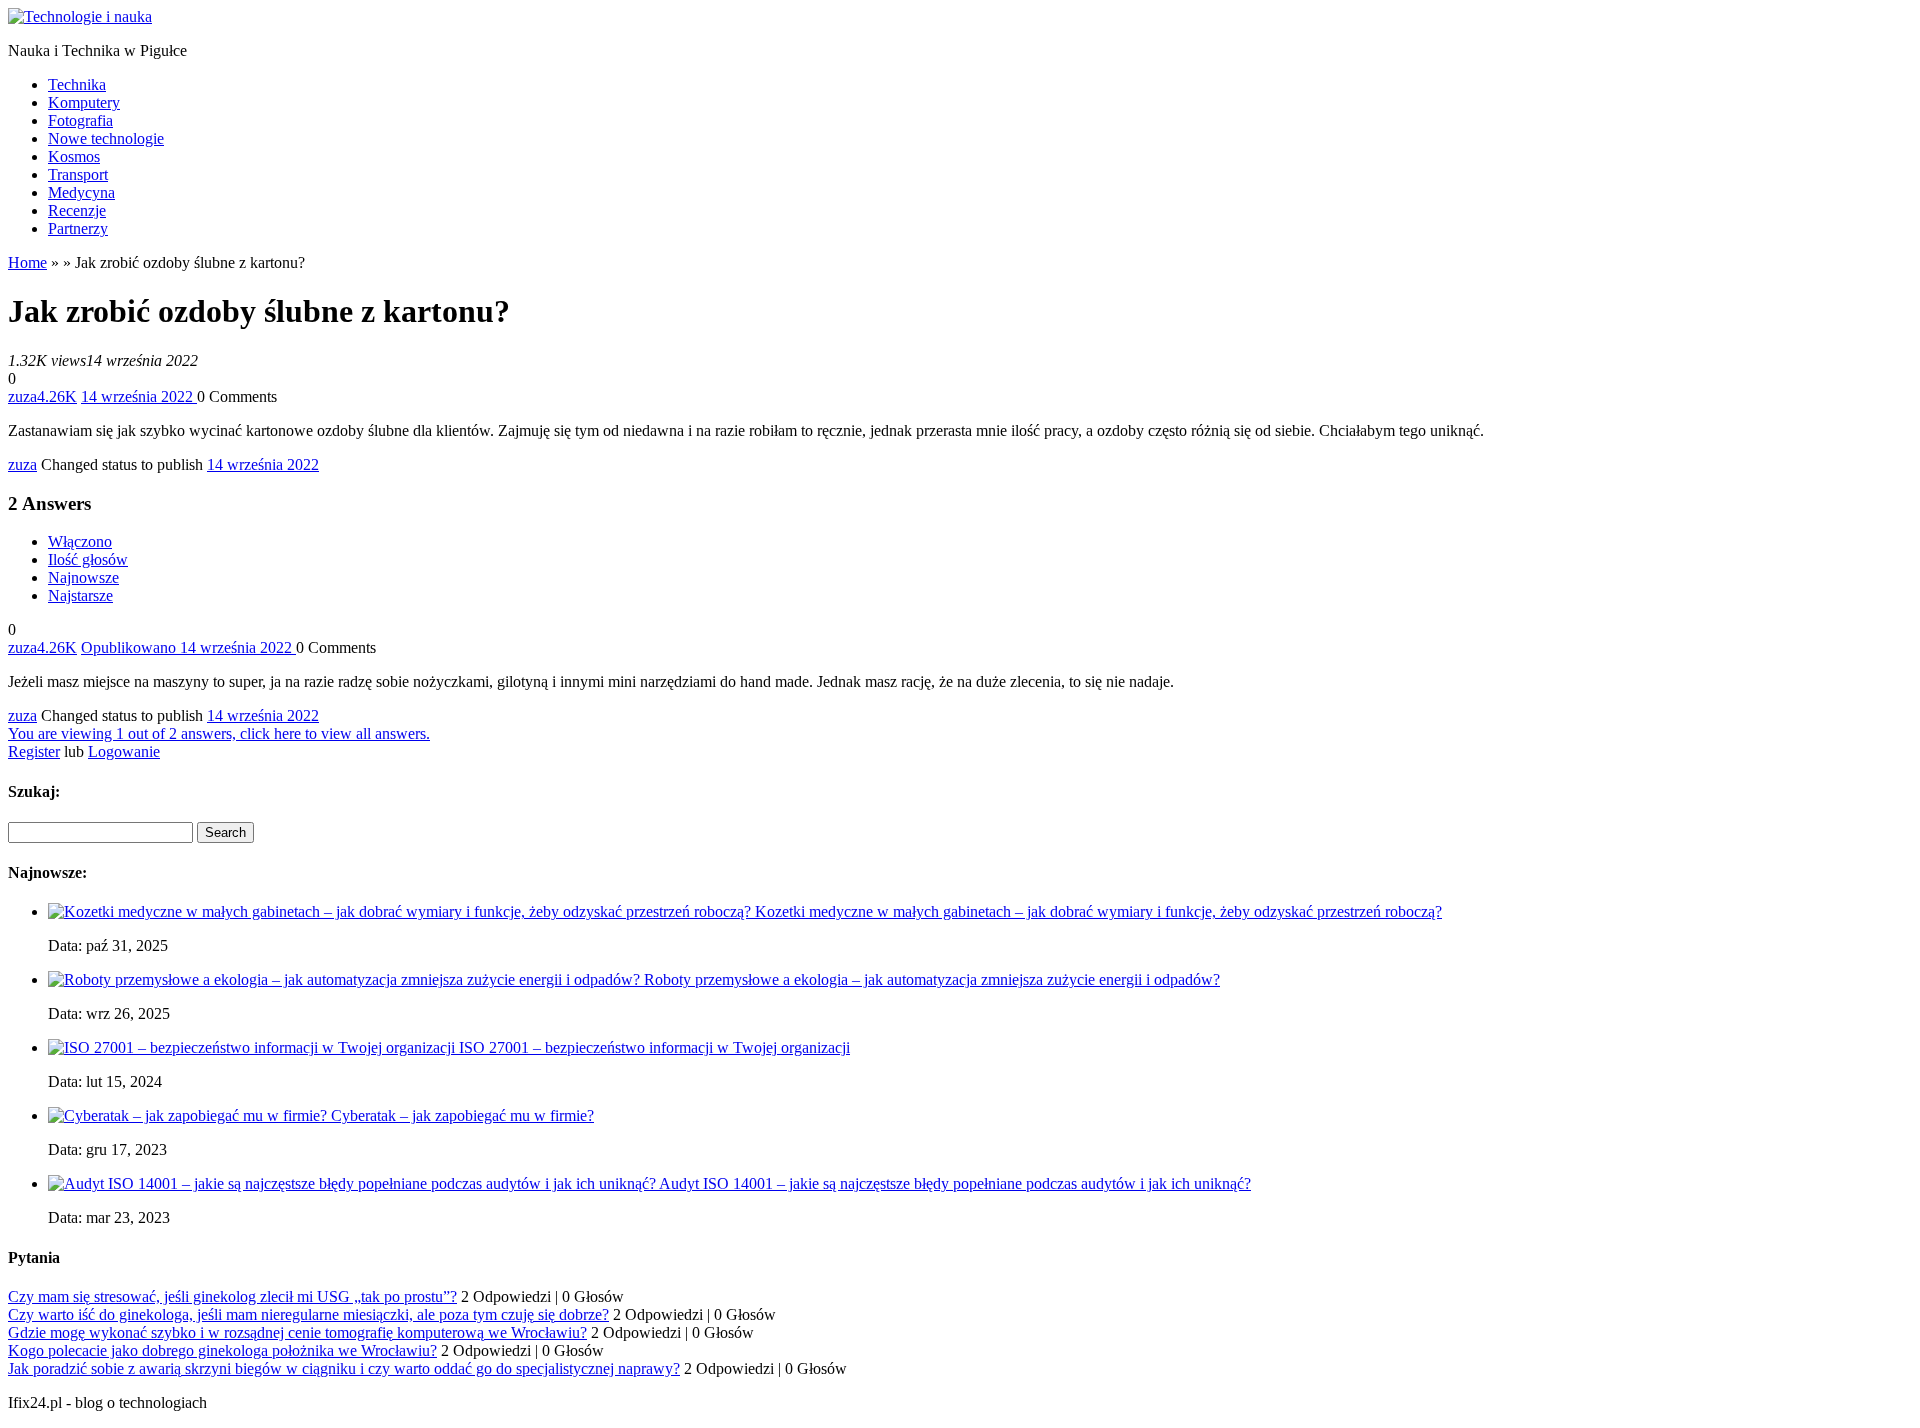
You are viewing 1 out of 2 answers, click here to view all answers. (219, 733)
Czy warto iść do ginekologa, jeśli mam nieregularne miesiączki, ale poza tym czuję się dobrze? (308, 1314)
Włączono (80, 541)
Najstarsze (80, 595)
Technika (77, 84)
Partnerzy (78, 228)
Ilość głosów (88, 559)
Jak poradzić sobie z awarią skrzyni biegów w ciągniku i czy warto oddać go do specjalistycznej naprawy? (344, 1368)
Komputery (84, 102)
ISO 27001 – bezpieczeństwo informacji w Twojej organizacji (654, 1047)
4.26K (57, 396)
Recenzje (77, 210)
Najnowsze (83, 577)
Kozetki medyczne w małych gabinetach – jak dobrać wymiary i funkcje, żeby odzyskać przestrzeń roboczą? (1098, 911)
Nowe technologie (106, 138)
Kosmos (74, 156)
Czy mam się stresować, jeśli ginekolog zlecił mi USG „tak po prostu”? (232, 1296)
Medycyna (81, 192)
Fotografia (80, 120)
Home (27, 262)
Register (34, 751)
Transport (78, 174)
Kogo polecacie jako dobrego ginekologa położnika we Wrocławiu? (222, 1350)
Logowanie (124, 751)
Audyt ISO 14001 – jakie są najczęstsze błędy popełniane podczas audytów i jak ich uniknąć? (955, 1183)
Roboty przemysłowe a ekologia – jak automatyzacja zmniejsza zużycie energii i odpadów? (932, 979)
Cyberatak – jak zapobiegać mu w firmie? (462, 1115)
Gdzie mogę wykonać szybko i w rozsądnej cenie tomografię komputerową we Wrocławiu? (297, 1332)
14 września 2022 (263, 464)
